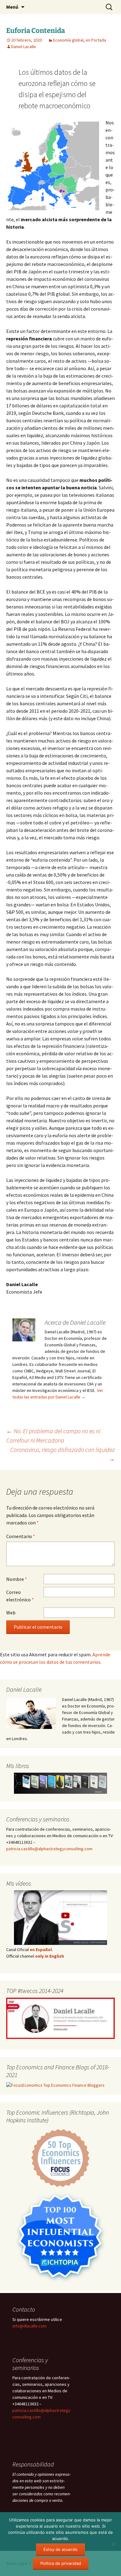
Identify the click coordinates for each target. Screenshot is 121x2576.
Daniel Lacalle (24, 47)
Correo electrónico (20, 1596)
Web (11, 1613)
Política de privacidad (61, 2563)
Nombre (17, 1579)
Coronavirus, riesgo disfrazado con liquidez (63, 1454)
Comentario (21, 1536)
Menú (12, 7)
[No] (113, 2544)
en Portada (96, 40)
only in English (49, 1956)
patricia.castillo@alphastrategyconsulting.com (49, 1849)
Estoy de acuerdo (60, 2549)
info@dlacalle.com (29, 2326)
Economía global (68, 40)
